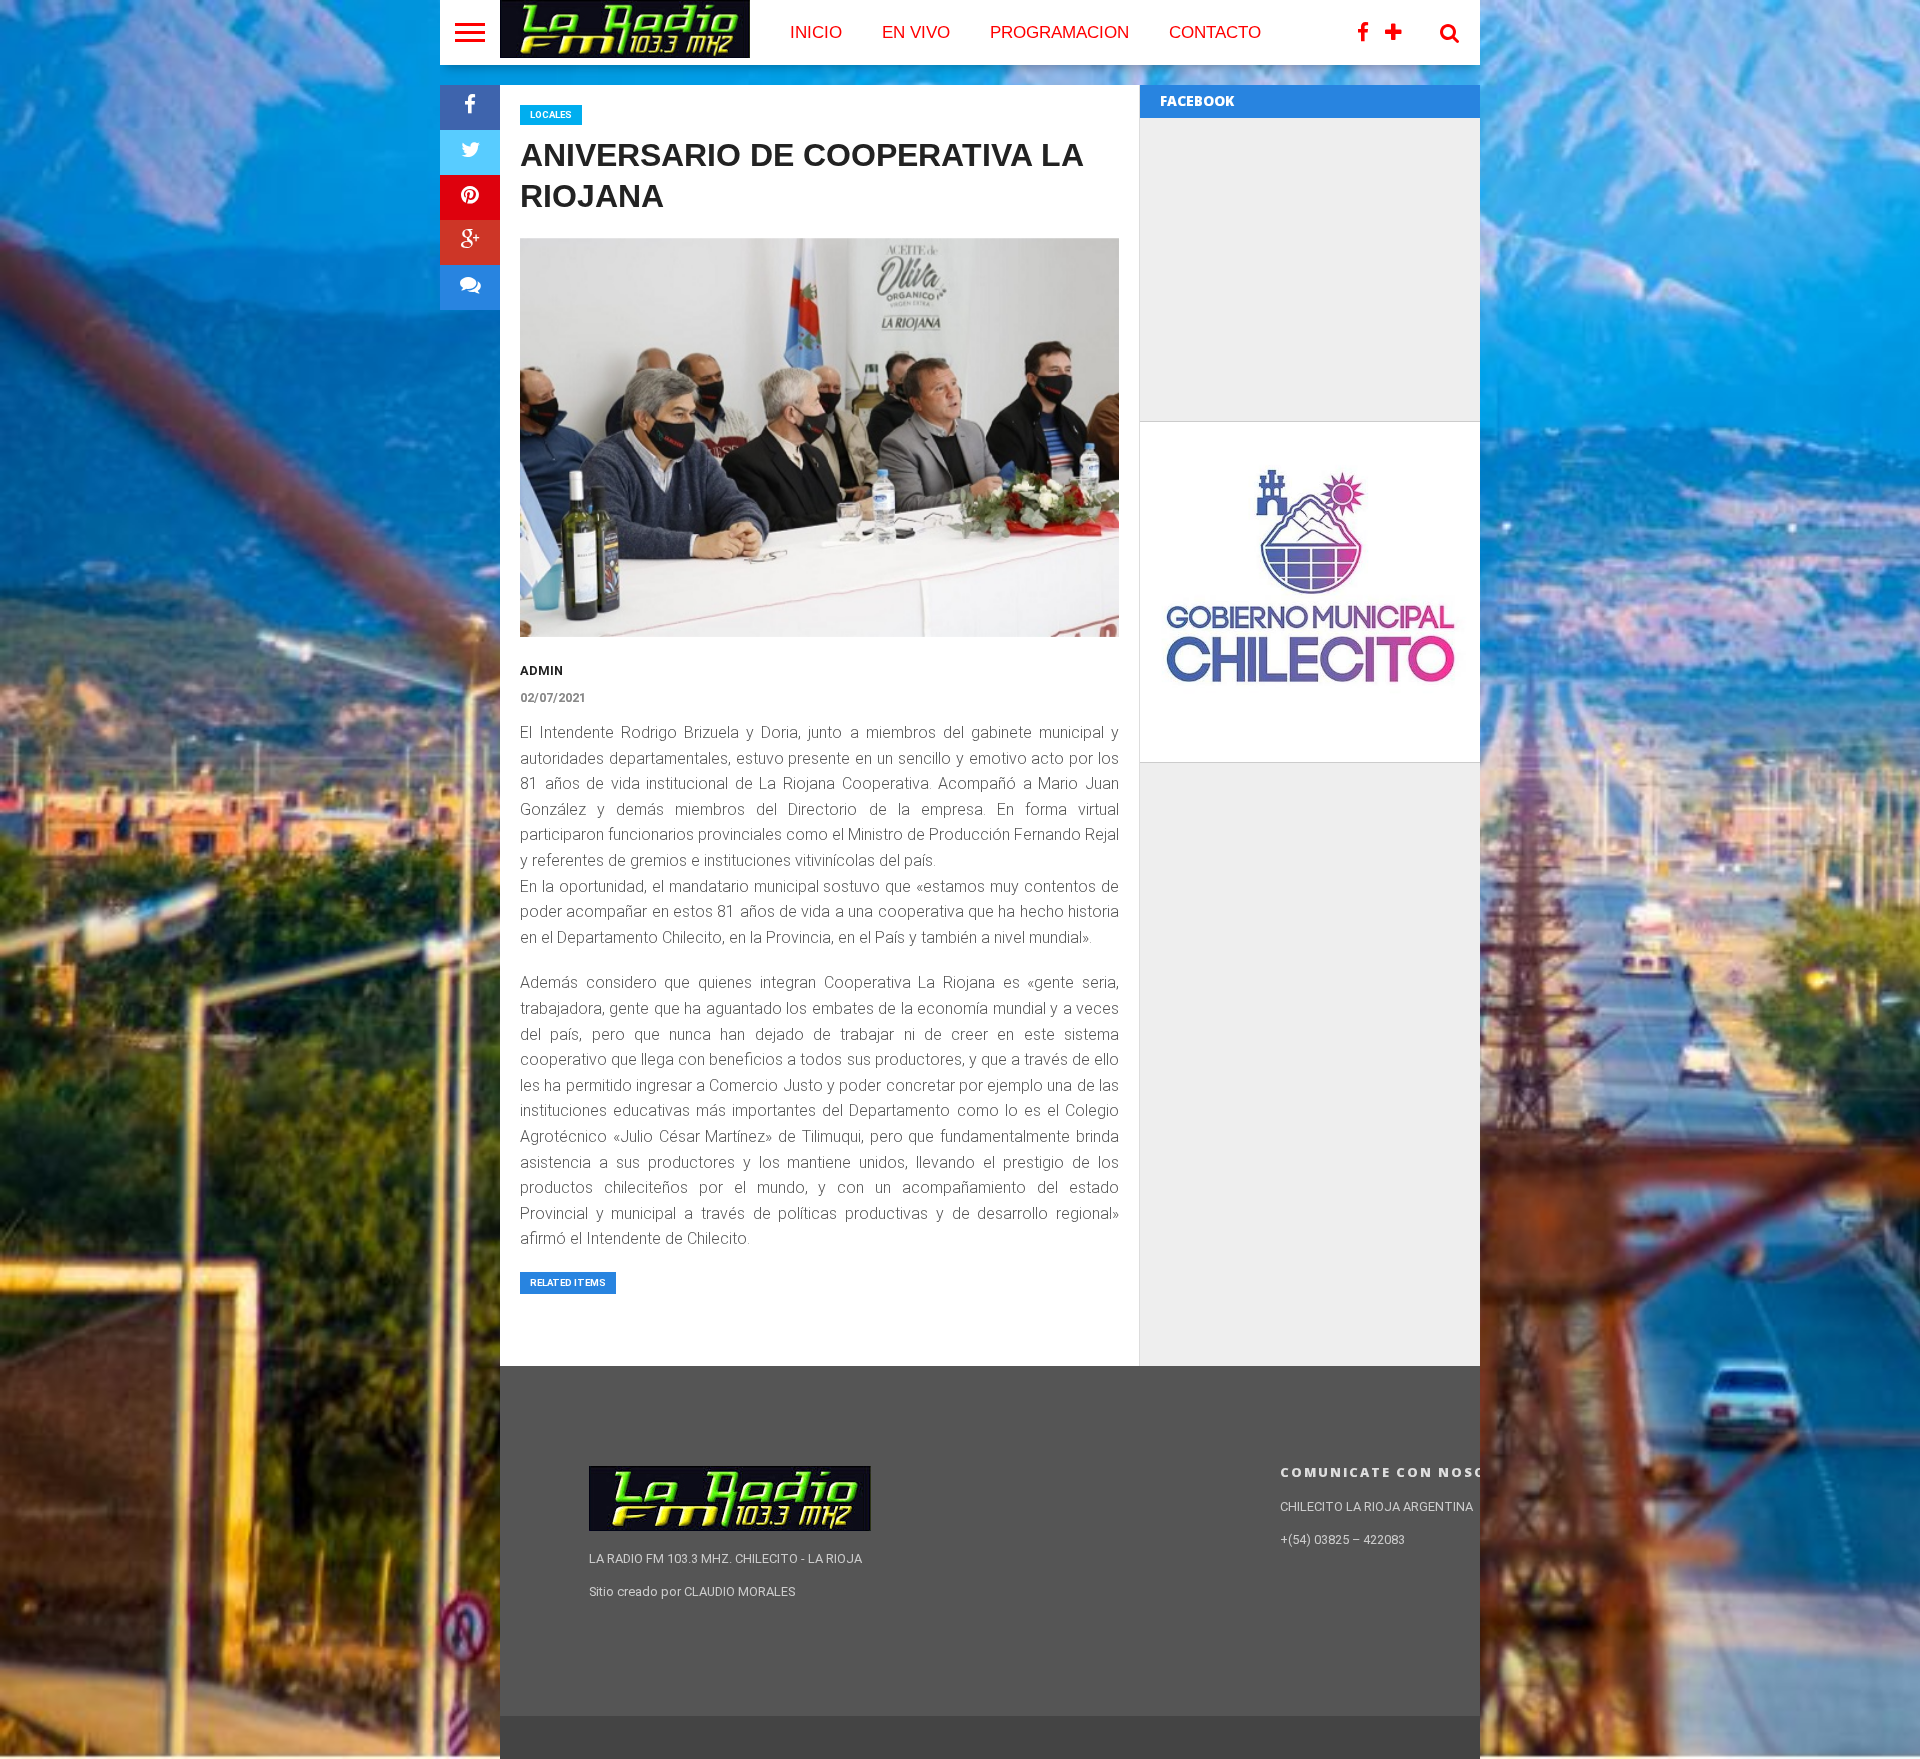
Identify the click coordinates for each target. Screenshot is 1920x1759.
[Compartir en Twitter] (470, 152)
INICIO (816, 32)
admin (541, 670)
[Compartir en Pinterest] (470, 197)
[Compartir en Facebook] (470, 107)
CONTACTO (1215, 32)
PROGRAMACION (1059, 32)
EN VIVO (916, 32)
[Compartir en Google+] (470, 242)
